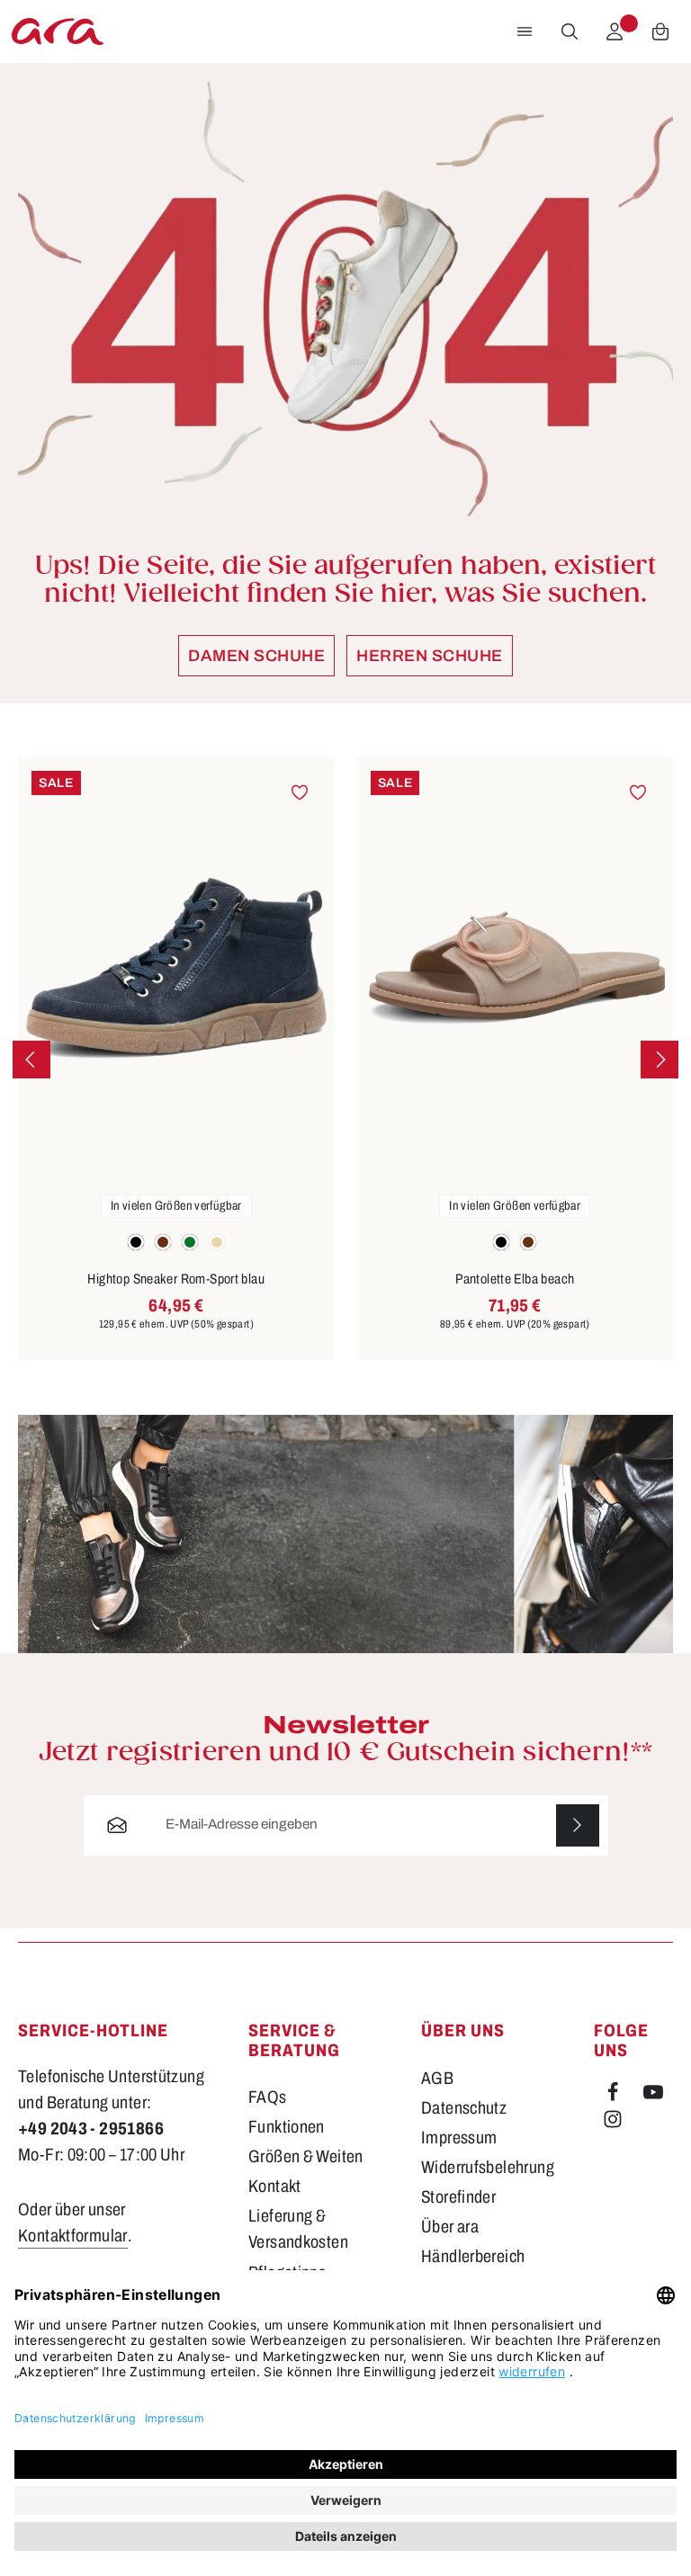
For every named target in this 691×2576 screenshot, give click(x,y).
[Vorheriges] (31, 1060)
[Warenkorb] (660, 31)
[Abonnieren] (578, 1826)
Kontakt (275, 2186)
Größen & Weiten (306, 2156)
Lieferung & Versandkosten (298, 2229)
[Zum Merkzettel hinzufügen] (300, 792)
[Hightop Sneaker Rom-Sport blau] (176, 968)
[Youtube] (653, 2096)
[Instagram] (613, 2123)
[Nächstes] (660, 1060)
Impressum (459, 2138)
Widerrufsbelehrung (488, 2167)
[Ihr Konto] (615, 31)
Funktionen (287, 2127)
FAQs (268, 2097)
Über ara (450, 2227)
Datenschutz (464, 2108)
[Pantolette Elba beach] (516, 968)
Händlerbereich (473, 2256)
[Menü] (525, 31)
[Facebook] (614, 2096)
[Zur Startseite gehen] (58, 31)
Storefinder (458, 2197)
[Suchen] (570, 31)
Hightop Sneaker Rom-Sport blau (176, 1279)
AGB (437, 2078)
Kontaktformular (73, 2236)
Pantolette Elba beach (515, 1279)
